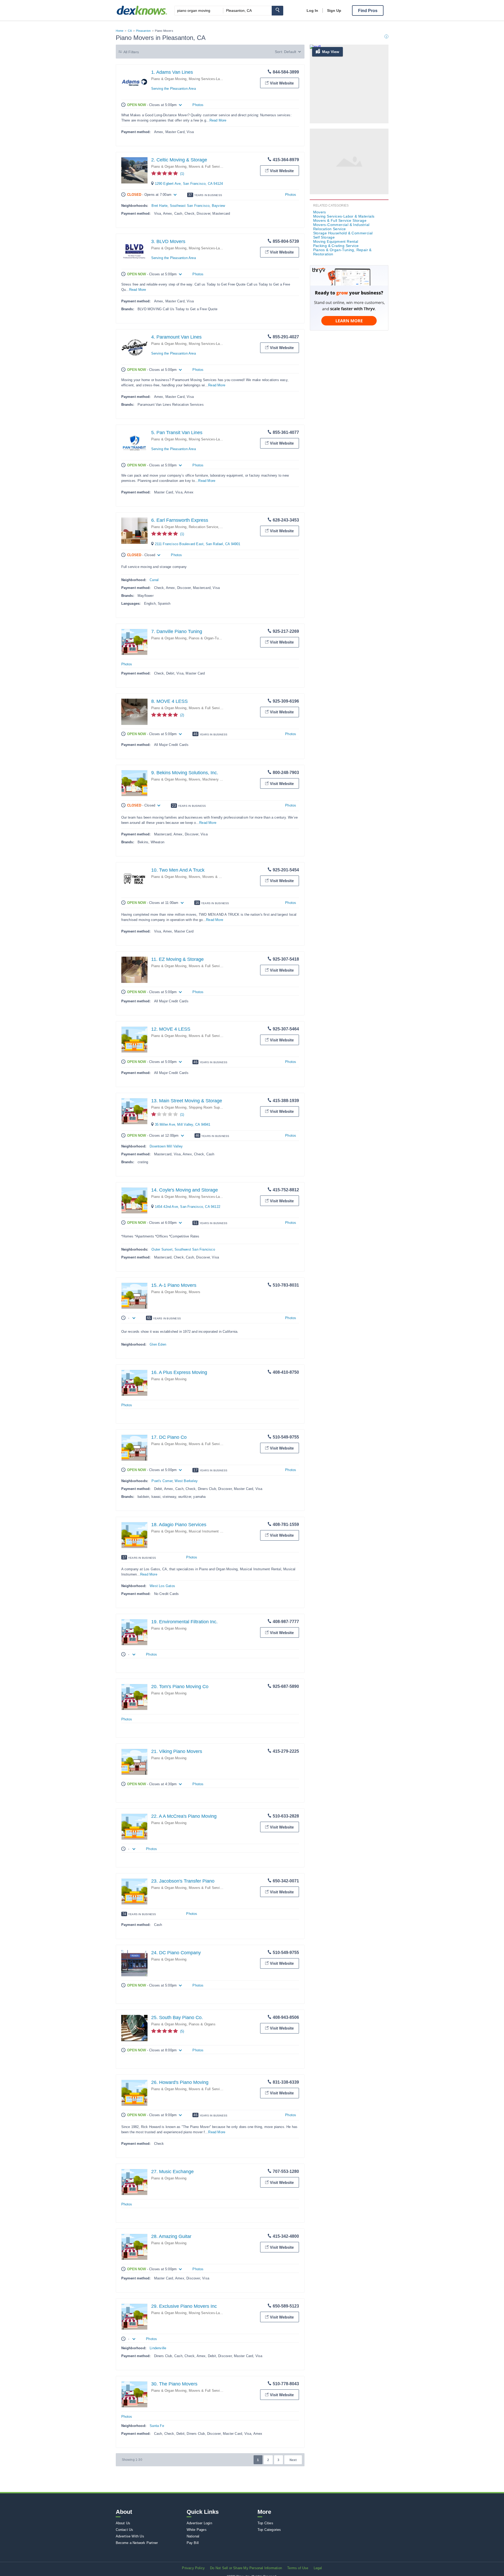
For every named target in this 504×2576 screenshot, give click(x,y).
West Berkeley (186, 1481)
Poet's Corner (162, 1481)
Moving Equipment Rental (336, 241)
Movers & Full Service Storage (213, 167)
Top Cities (265, 2523)
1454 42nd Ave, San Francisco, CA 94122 (188, 1207)
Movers (195, 779)
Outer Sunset (162, 1249)
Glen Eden (158, 1344)
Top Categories (269, 2530)
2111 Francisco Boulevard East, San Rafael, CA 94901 (198, 544)
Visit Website (282, 83)
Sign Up (334, 10)
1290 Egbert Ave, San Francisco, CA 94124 (189, 184)
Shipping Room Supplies (208, 1107)
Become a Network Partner (137, 2543)
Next (293, 2460)
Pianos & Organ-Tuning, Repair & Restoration (224, 638)
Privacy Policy (193, 2568)
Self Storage (324, 237)
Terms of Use (298, 2568)
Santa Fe (157, 2426)
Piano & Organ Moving (169, 79)
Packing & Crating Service (336, 246)
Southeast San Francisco (190, 206)
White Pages (197, 2530)
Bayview (218, 206)
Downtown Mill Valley (166, 1146)
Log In (312, 10)
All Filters (131, 52)
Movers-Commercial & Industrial (341, 225)
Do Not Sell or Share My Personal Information (246, 2568)
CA (130, 31)
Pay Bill (193, 2543)
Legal (318, 2568)
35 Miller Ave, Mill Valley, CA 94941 (183, 1124)
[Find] (277, 11)
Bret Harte (159, 206)
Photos (198, 105)
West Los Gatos (162, 1586)
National (193, 2536)
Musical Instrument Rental (209, 1531)
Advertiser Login (199, 2523)
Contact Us (125, 2530)
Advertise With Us (130, 2536)
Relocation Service (204, 527)
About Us (123, 2523)
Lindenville (158, 2348)
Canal (154, 580)
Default (290, 52)
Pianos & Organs (202, 2024)
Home (120, 31)
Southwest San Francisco (195, 1249)
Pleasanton (143, 31)
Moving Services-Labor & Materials (216, 79)
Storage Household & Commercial (343, 233)
